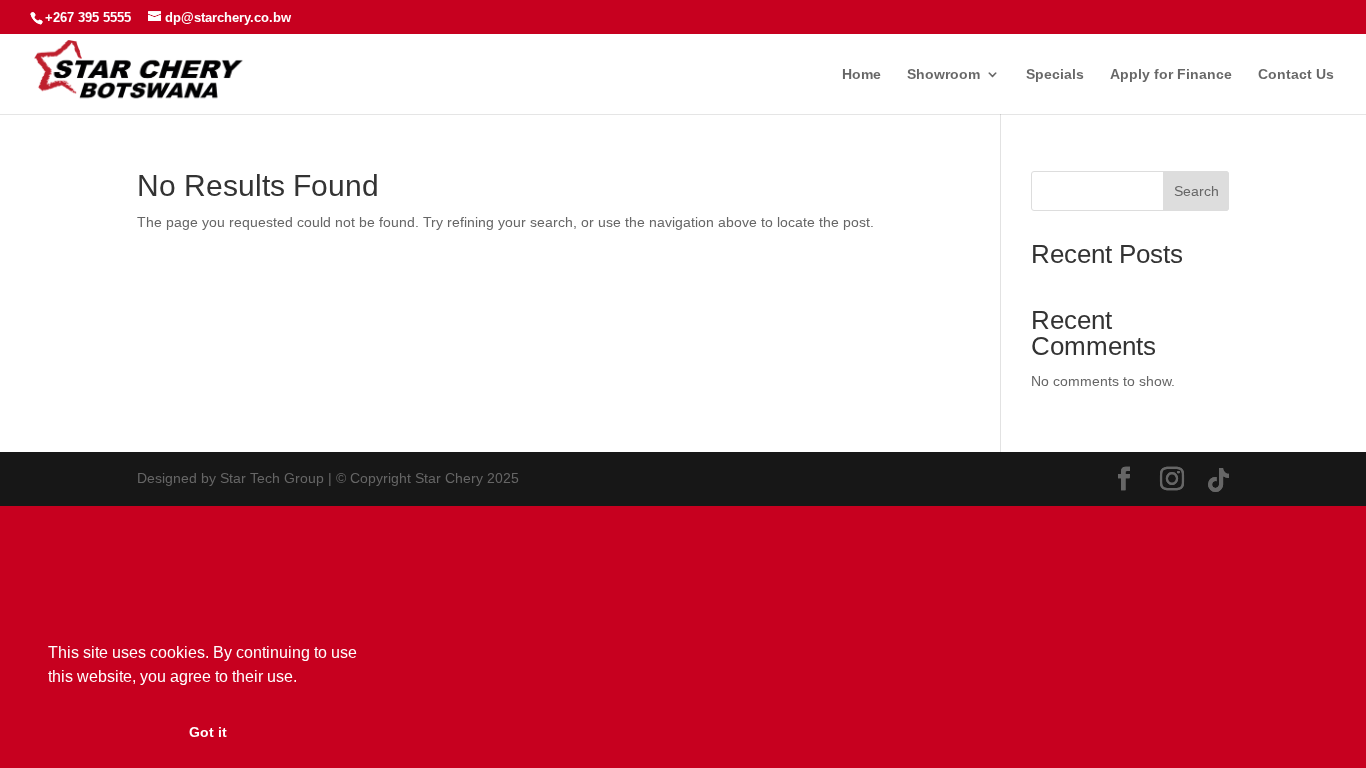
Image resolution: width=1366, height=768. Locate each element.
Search (1196, 191)
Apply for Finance (1171, 74)
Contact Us (1296, 74)
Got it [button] (208, 732)
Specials (1055, 74)
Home (861, 74)
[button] (304, 678)
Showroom (943, 74)
